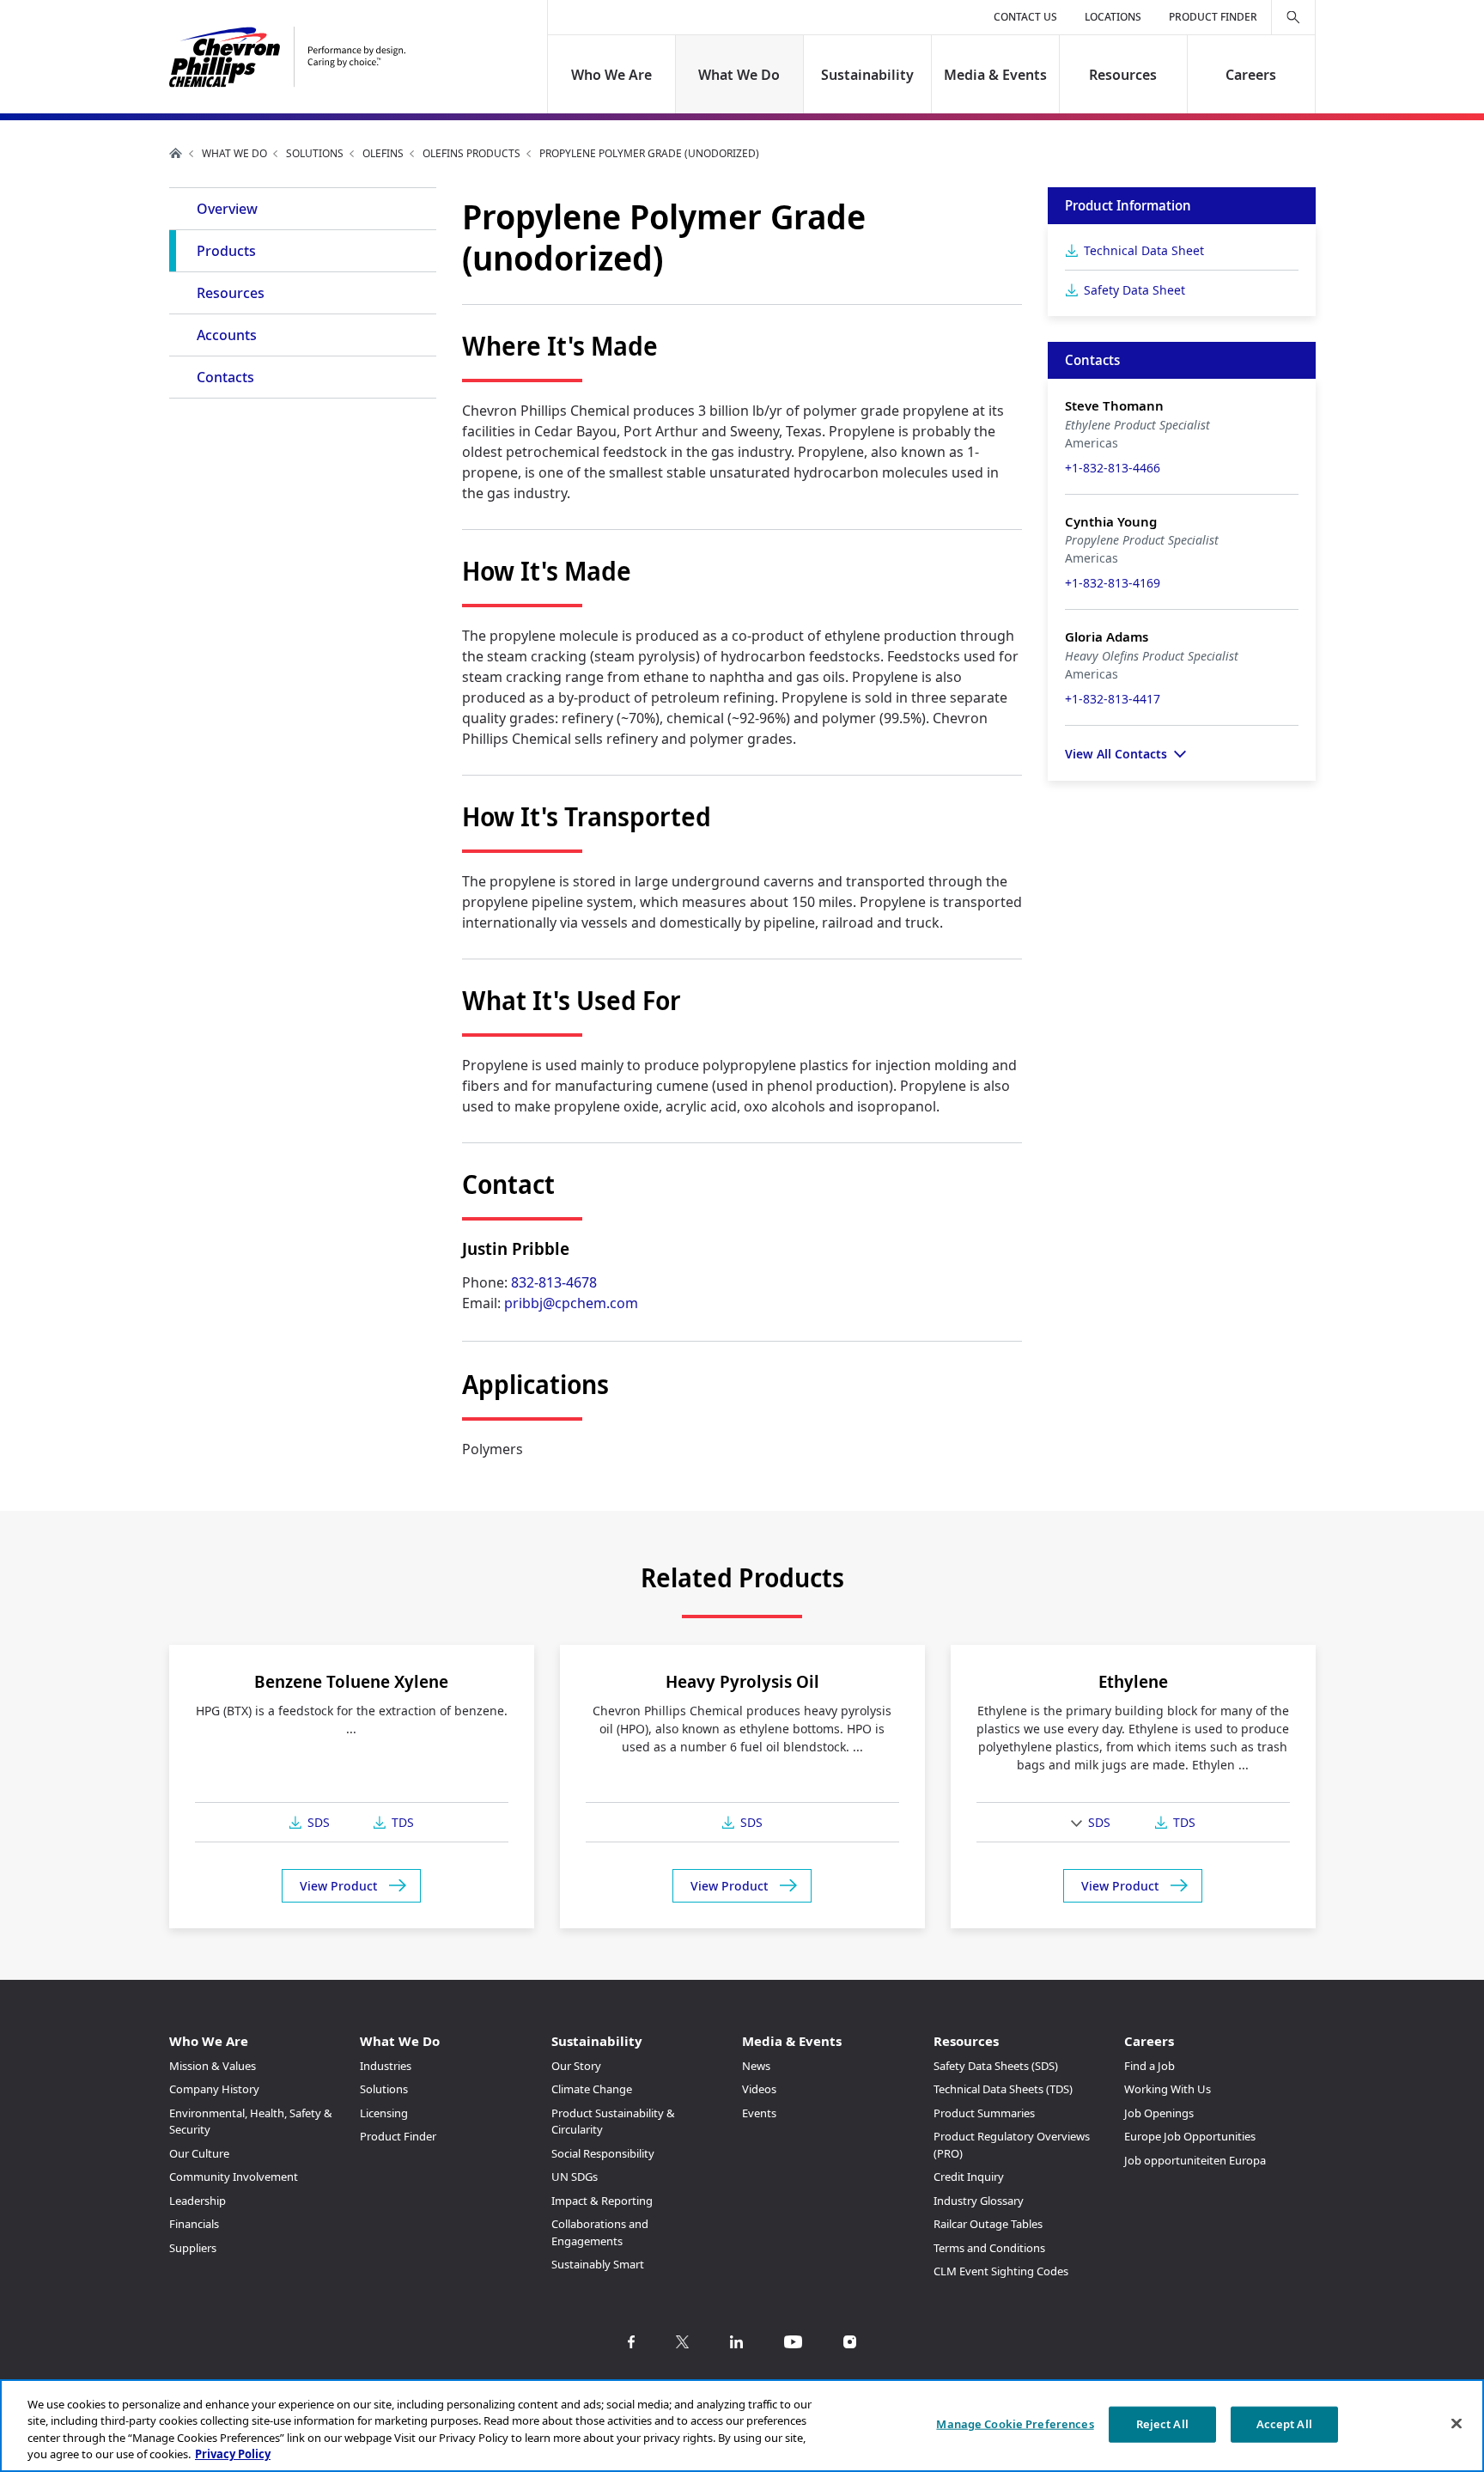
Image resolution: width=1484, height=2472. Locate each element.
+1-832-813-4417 (1113, 699)
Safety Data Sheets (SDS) (996, 2066)
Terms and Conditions (989, 2248)
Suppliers (193, 2248)
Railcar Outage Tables (988, 2224)
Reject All (1162, 2424)
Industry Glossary (979, 2201)
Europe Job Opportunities (1190, 2136)
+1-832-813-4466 (1113, 468)
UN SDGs (575, 2177)
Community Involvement (234, 2177)
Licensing (384, 2113)
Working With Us (1168, 2089)
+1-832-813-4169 (1113, 583)
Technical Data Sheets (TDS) (1003, 2089)
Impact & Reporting (602, 2201)
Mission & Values (213, 2066)
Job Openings (1159, 2113)
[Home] (287, 57)
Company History (214, 2089)
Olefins (383, 153)
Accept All (1284, 2424)
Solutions (315, 153)
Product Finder (1213, 17)
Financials (194, 2224)
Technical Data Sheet (1144, 250)
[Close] (1457, 2423)
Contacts (225, 377)
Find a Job (1149, 2066)
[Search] (1293, 17)
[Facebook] (631, 2342)
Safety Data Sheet (1134, 290)
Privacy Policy (233, 2454)
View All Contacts (1116, 754)
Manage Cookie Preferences (1015, 2424)
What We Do (740, 75)
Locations (1113, 17)
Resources (1123, 75)
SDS (319, 1822)
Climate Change (592, 2089)
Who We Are (611, 75)
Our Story (576, 2066)
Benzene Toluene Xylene (351, 1681)
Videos (759, 2089)
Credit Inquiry (969, 2177)
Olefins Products (471, 153)
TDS (403, 1822)
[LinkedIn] (736, 2342)
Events (759, 2113)
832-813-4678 (554, 1282)
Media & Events (995, 75)
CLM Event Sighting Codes (1001, 2271)
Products (226, 251)
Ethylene (1133, 1681)
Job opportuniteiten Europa (1195, 2160)
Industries (386, 2066)
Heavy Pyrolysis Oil (742, 1681)
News (756, 2066)
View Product (338, 1886)
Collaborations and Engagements (600, 2232)
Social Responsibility (603, 2153)
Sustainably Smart (598, 2264)
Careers (1251, 75)
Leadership (198, 2201)
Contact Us (1025, 17)
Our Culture (199, 2153)
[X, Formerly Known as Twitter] (682, 2342)
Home (176, 153)
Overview (227, 209)
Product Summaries (984, 2113)
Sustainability (867, 75)
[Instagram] (850, 2342)
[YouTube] (793, 2342)
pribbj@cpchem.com (571, 1303)
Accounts (227, 335)
